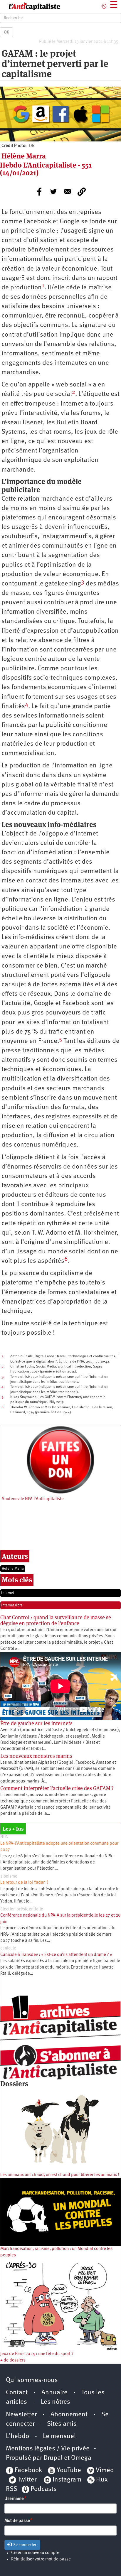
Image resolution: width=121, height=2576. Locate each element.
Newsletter (21, 2415)
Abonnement (69, 2415)
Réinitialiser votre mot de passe (41, 2559)
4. (3, 1387)
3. (3, 1377)
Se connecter (24, 2545)
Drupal (53, 2458)
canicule (8, 1948)
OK (6, 32)
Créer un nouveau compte (35, 2553)
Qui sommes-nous (32, 2380)
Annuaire (54, 2393)
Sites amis (62, 2424)
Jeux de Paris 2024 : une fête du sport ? (37, 2354)
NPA (4, 1837)
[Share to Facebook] (39, 192)
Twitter (27, 2480)
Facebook (28, 2471)
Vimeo (105, 2471)
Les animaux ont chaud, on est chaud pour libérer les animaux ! (60, 2175)
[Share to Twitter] (53, 192)
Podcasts (44, 2489)
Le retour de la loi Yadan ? (24, 1883)
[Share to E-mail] (68, 192)
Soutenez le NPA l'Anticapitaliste (33, 1499)
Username (14, 2499)
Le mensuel (59, 2436)
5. (3, 1397)
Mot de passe (17, 2521)
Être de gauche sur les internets (36, 1723)
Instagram (67, 2480)
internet (8, 1593)
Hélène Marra (13, 1569)
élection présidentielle (22, 1909)
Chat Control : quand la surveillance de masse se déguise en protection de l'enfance (56, 1620)
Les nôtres (56, 2402)
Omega (81, 2458)
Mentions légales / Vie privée (48, 2449)
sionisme (9, 1877)
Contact (17, 2393)
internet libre (12, 1605)
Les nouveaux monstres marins (36, 1756)
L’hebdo (17, 2436)
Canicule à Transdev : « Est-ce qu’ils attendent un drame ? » (56, 1955)
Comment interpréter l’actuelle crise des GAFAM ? (57, 1788)
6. (3, 1407)
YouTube (68, 2471)
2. (3, 1367)
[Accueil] (30, 6)
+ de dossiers (13, 2360)
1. (3, 1356)
